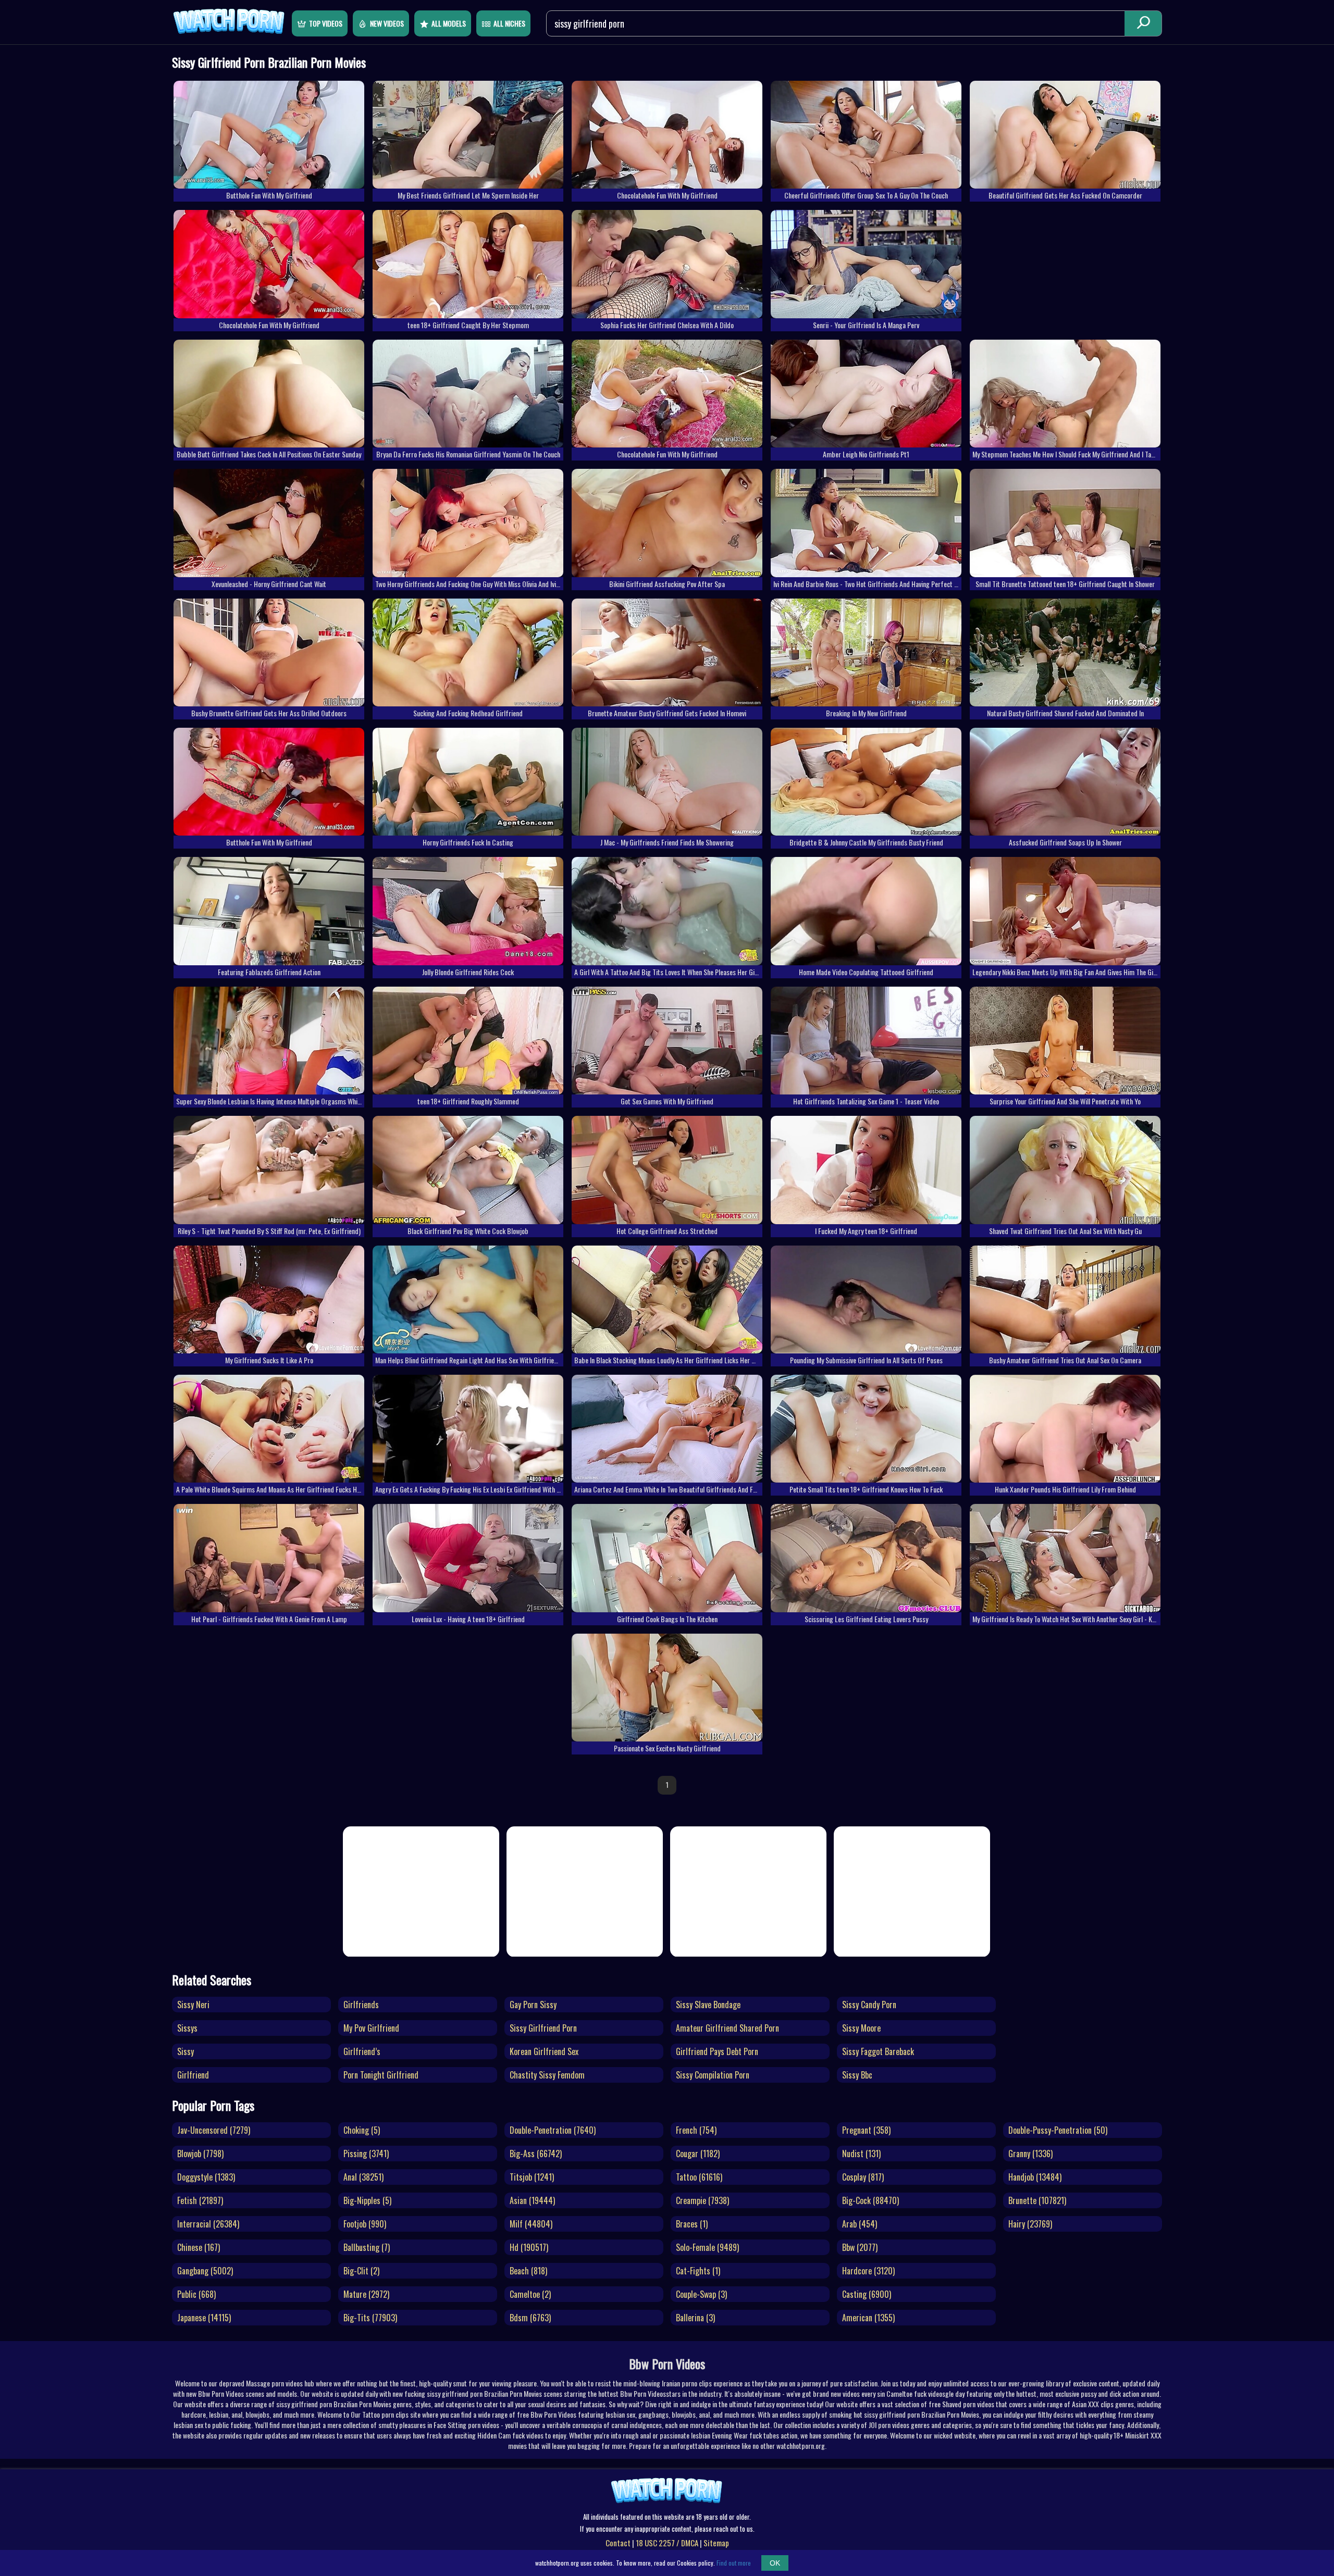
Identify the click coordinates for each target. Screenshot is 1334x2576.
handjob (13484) (1035, 2177)
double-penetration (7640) (553, 2130)
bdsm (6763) (530, 2318)
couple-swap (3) (701, 2294)
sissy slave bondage (708, 2005)
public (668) (196, 2294)
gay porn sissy (533, 2005)
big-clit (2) (361, 2271)
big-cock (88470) (870, 2200)
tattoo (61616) (699, 2177)
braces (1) (692, 2224)
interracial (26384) (208, 2224)
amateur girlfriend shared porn (727, 2028)
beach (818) (528, 2271)
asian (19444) (532, 2200)
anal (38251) (363, 2177)
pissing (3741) (366, 2154)
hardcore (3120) (868, 2271)
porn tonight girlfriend (381, 2075)
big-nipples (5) (367, 2200)
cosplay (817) (863, 2177)
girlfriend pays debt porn (717, 2051)
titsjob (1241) (532, 2177)
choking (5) (362, 2130)
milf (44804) (531, 2224)
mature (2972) (366, 2294)
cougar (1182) (698, 2154)
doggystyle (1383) (206, 2177)
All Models (449, 23)
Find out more (734, 2563)
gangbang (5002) (205, 2271)
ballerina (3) (695, 2318)
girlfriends (361, 2005)
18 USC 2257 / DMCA (667, 2543)
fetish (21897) (200, 2200)
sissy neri (193, 2005)
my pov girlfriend (371, 2028)
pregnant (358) (866, 2130)
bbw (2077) (860, 2247)
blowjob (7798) (200, 2154)
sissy (186, 2051)
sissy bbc (857, 2075)
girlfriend (193, 2075)
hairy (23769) (1030, 2224)
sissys (187, 2028)
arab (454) (860, 2224)
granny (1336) (1030, 2154)
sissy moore (861, 2028)
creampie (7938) (702, 2200)
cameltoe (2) (530, 2294)
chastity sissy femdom (547, 2075)
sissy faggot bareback (878, 2051)
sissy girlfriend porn (543, 2028)
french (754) (696, 2130)
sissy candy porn (869, 2005)
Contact (618, 2543)
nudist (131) (861, 2154)
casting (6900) (867, 2294)
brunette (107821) (1037, 2200)
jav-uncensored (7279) (214, 2130)
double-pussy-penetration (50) (1058, 2130)
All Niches (509, 23)
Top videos (326, 23)
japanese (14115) (204, 2318)
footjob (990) (365, 2224)
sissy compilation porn (713, 2075)
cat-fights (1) (698, 2271)
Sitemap (716, 2543)
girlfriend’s (362, 2051)
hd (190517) (529, 2247)
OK (775, 2563)
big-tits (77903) (370, 2318)
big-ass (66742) (536, 2154)
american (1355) (868, 2318)
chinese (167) (199, 2247)
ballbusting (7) (367, 2247)
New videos (387, 23)
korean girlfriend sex (544, 2051)
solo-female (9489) (707, 2247)
